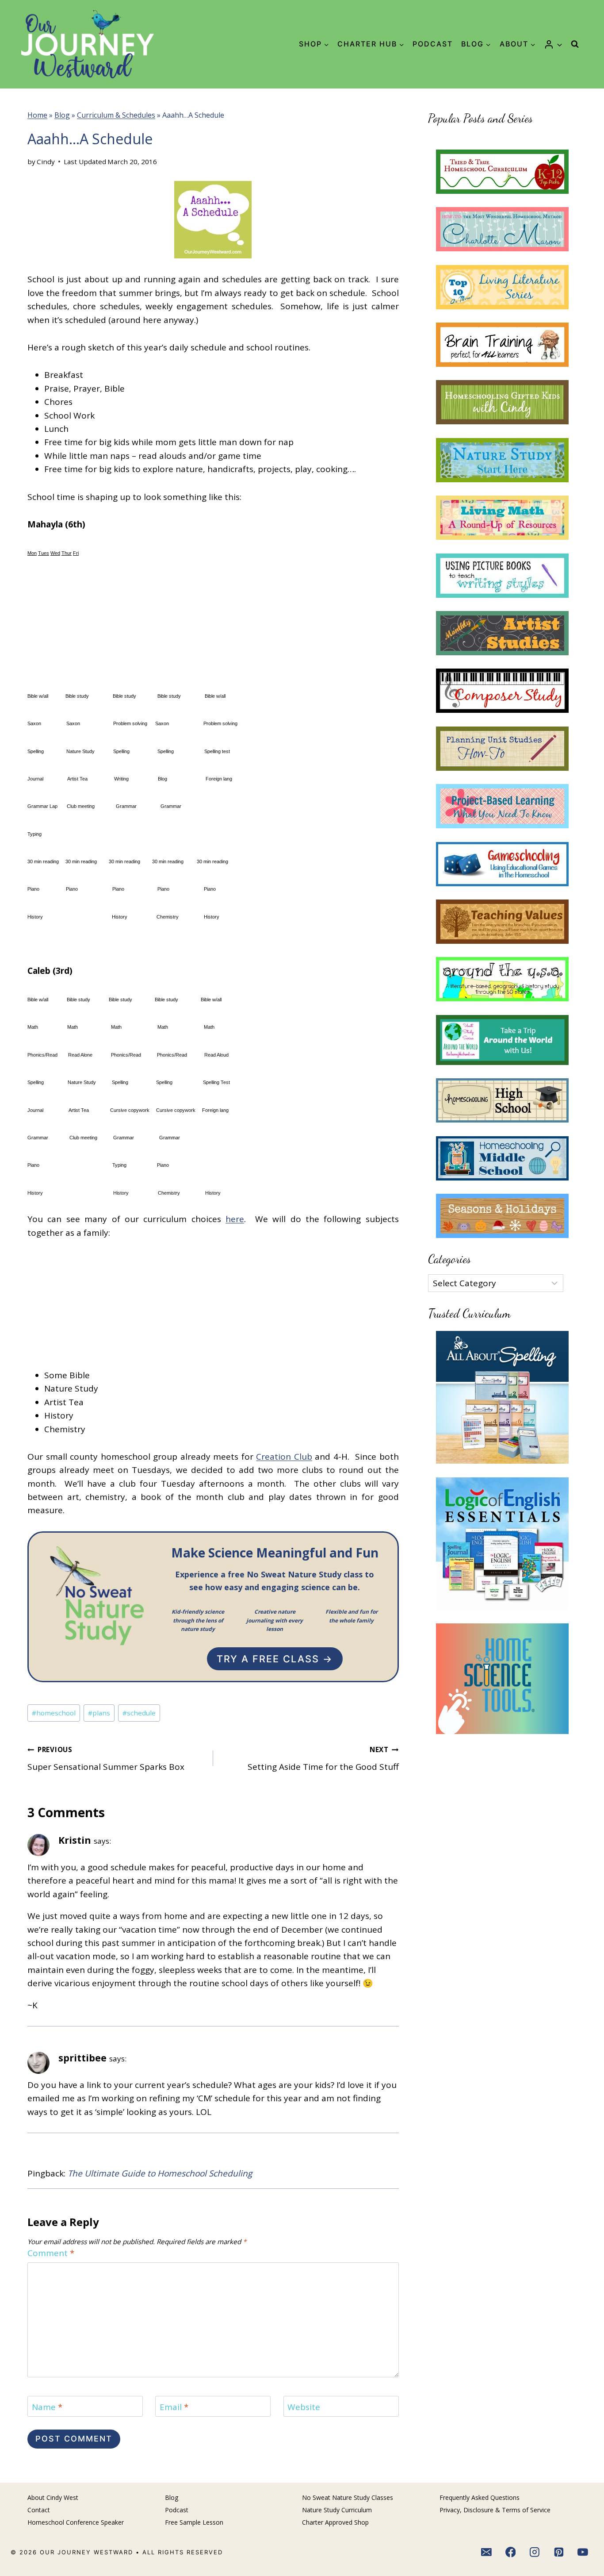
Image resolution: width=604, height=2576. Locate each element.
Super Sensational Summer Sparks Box (106, 1759)
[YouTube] (583, 2553)
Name (47, 2407)
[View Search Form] (575, 44)
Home (37, 115)
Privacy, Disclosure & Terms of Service (495, 2510)
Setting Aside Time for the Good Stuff (323, 1759)
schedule (139, 1713)
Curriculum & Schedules (116, 115)
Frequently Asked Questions (480, 2497)
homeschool (54, 1713)
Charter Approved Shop (335, 2522)
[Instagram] (535, 2553)
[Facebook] (511, 2553)
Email (174, 2407)
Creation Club (284, 1457)
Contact (39, 2510)
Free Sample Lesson (194, 2522)
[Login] (553, 44)
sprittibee (82, 2058)
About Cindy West (53, 2497)
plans (99, 1713)
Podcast (433, 44)
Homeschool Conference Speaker (76, 2522)
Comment (51, 2253)
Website (304, 2407)
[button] (559, 44)
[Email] (486, 2553)
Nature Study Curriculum (337, 2510)
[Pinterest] (559, 2553)
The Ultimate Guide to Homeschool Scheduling (160, 2173)
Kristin (75, 1840)
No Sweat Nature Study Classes (348, 2497)
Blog (62, 115)
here (235, 1219)
